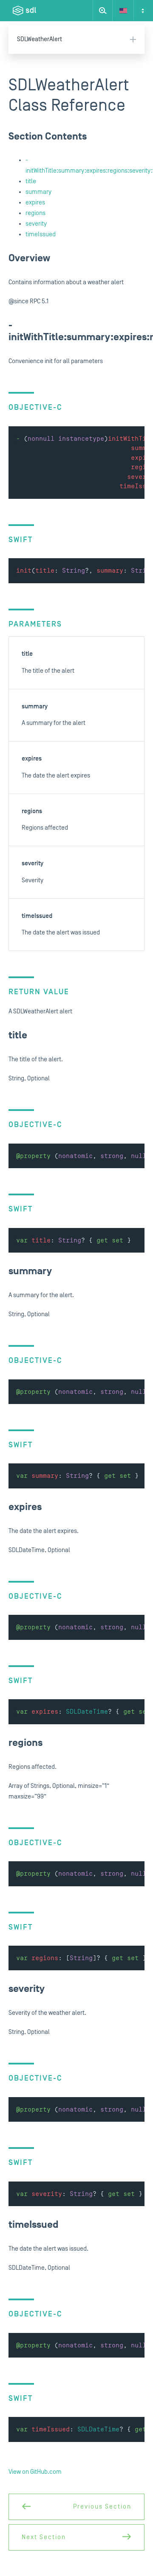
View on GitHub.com (35, 2472)
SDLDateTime (87, 1712)
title (31, 181)
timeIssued (41, 234)
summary (38, 192)
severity (36, 224)
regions (35, 213)
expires (35, 203)
